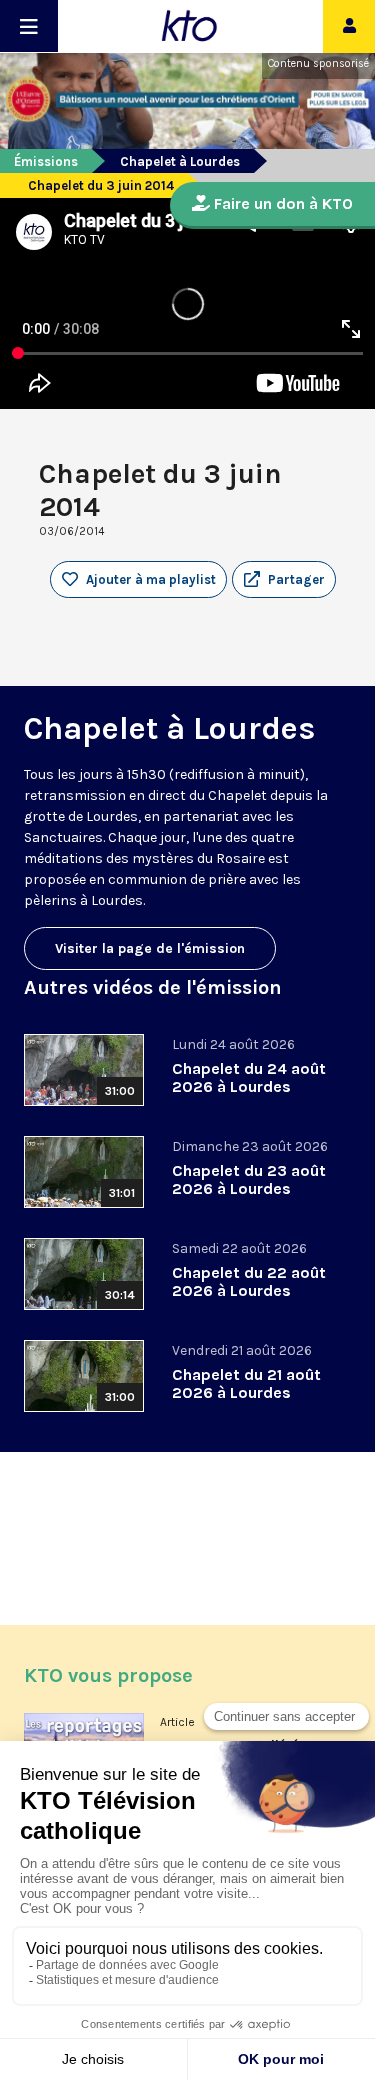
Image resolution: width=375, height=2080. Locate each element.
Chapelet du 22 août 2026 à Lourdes (249, 1281)
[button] (284, 580)
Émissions (46, 161)
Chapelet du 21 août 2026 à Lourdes (246, 1383)
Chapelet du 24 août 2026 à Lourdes (249, 1077)
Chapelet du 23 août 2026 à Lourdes (249, 1179)
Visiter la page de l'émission (150, 948)
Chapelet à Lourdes (180, 161)
